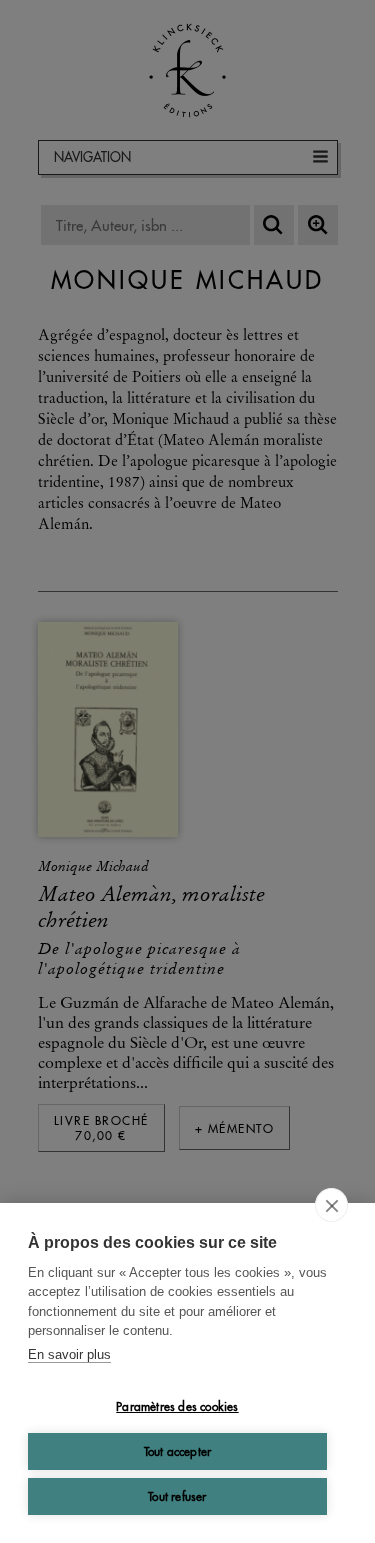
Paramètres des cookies (177, 1406)
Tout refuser (177, 1496)
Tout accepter (178, 1451)
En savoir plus (69, 1354)
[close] (331, 1205)
